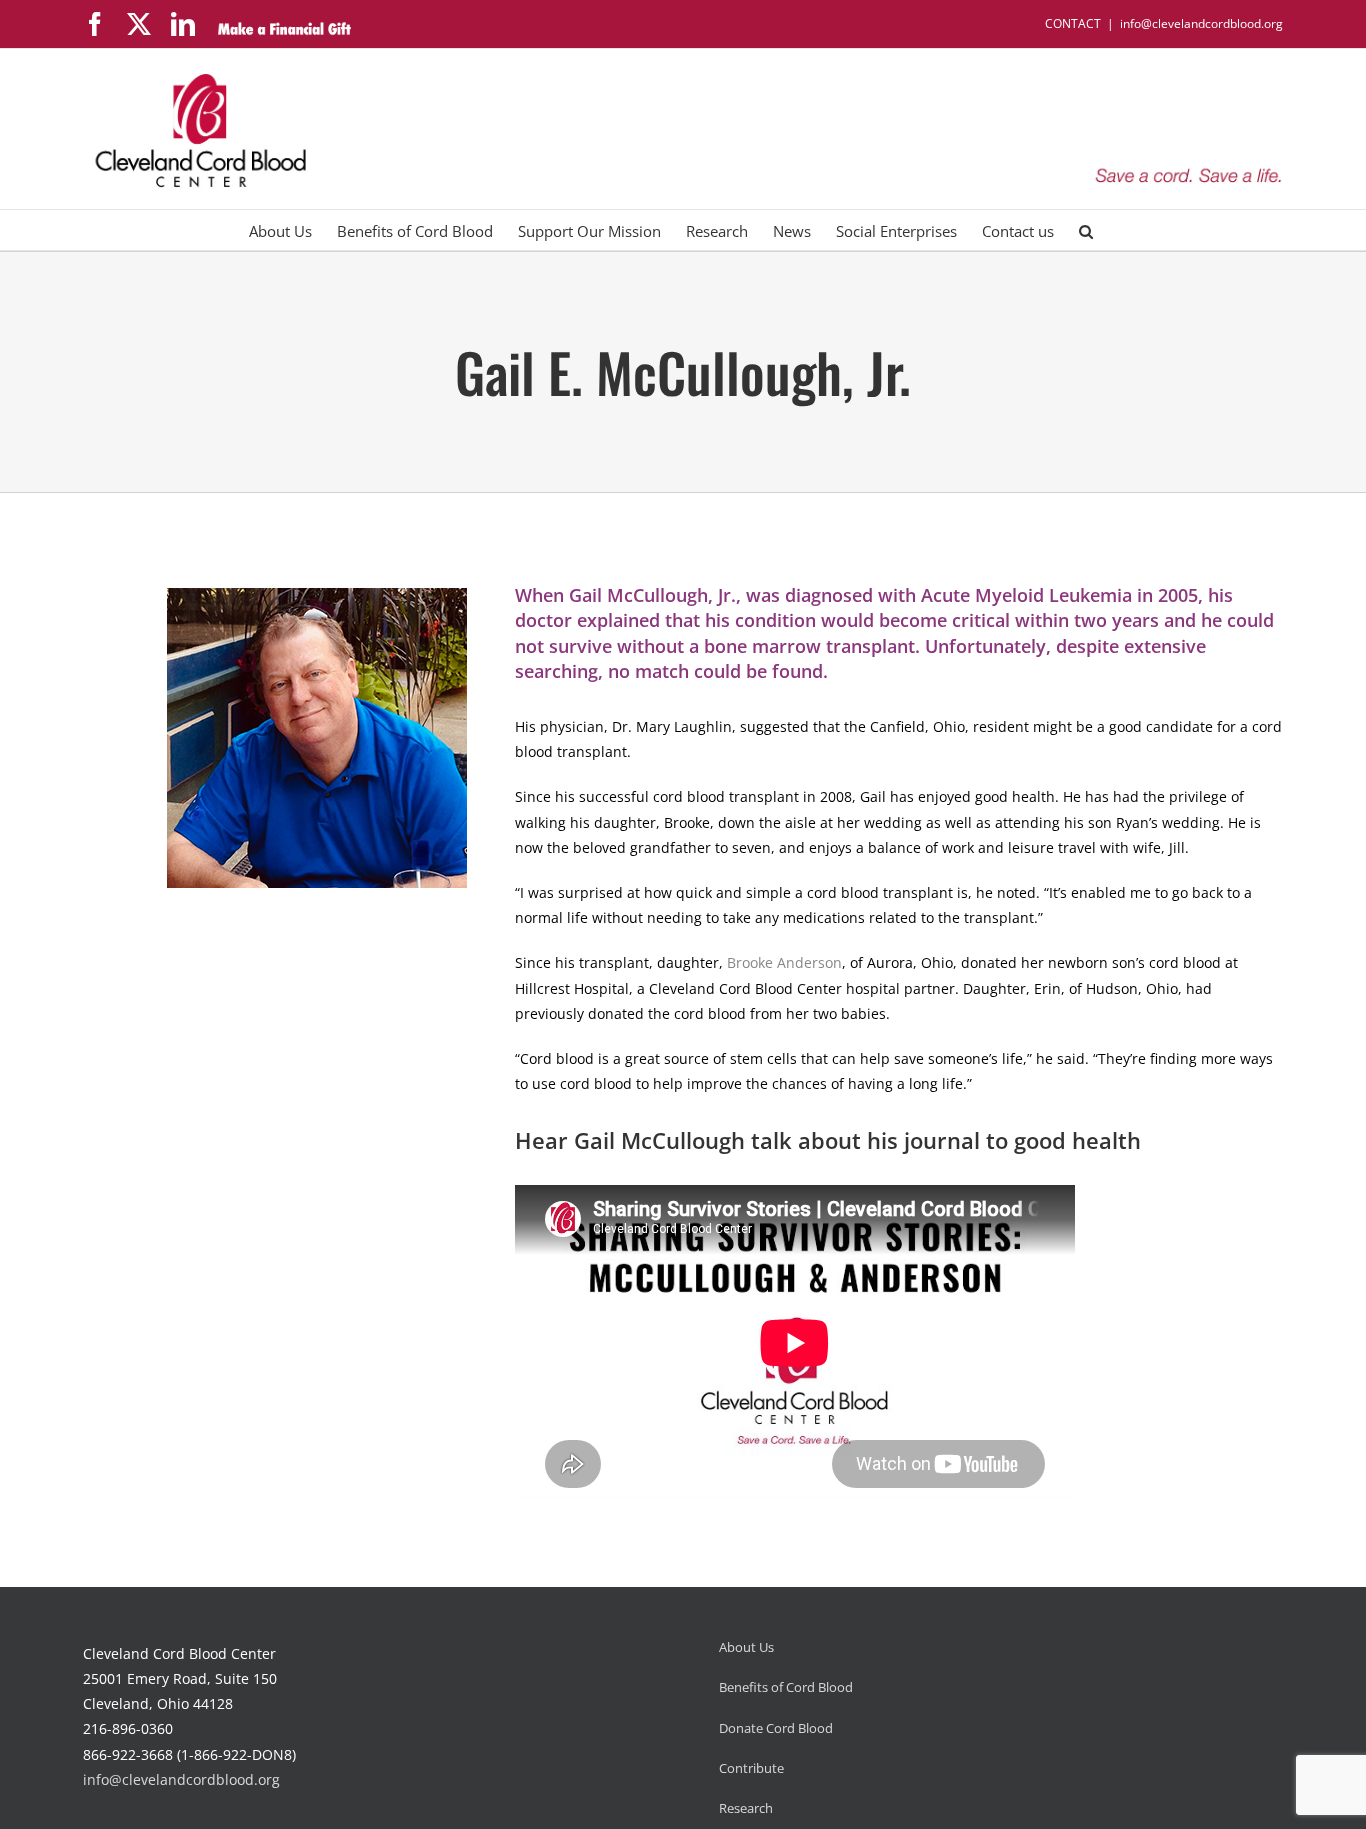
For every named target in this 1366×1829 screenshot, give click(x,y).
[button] (1086, 230)
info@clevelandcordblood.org (1201, 23)
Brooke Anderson (784, 962)
